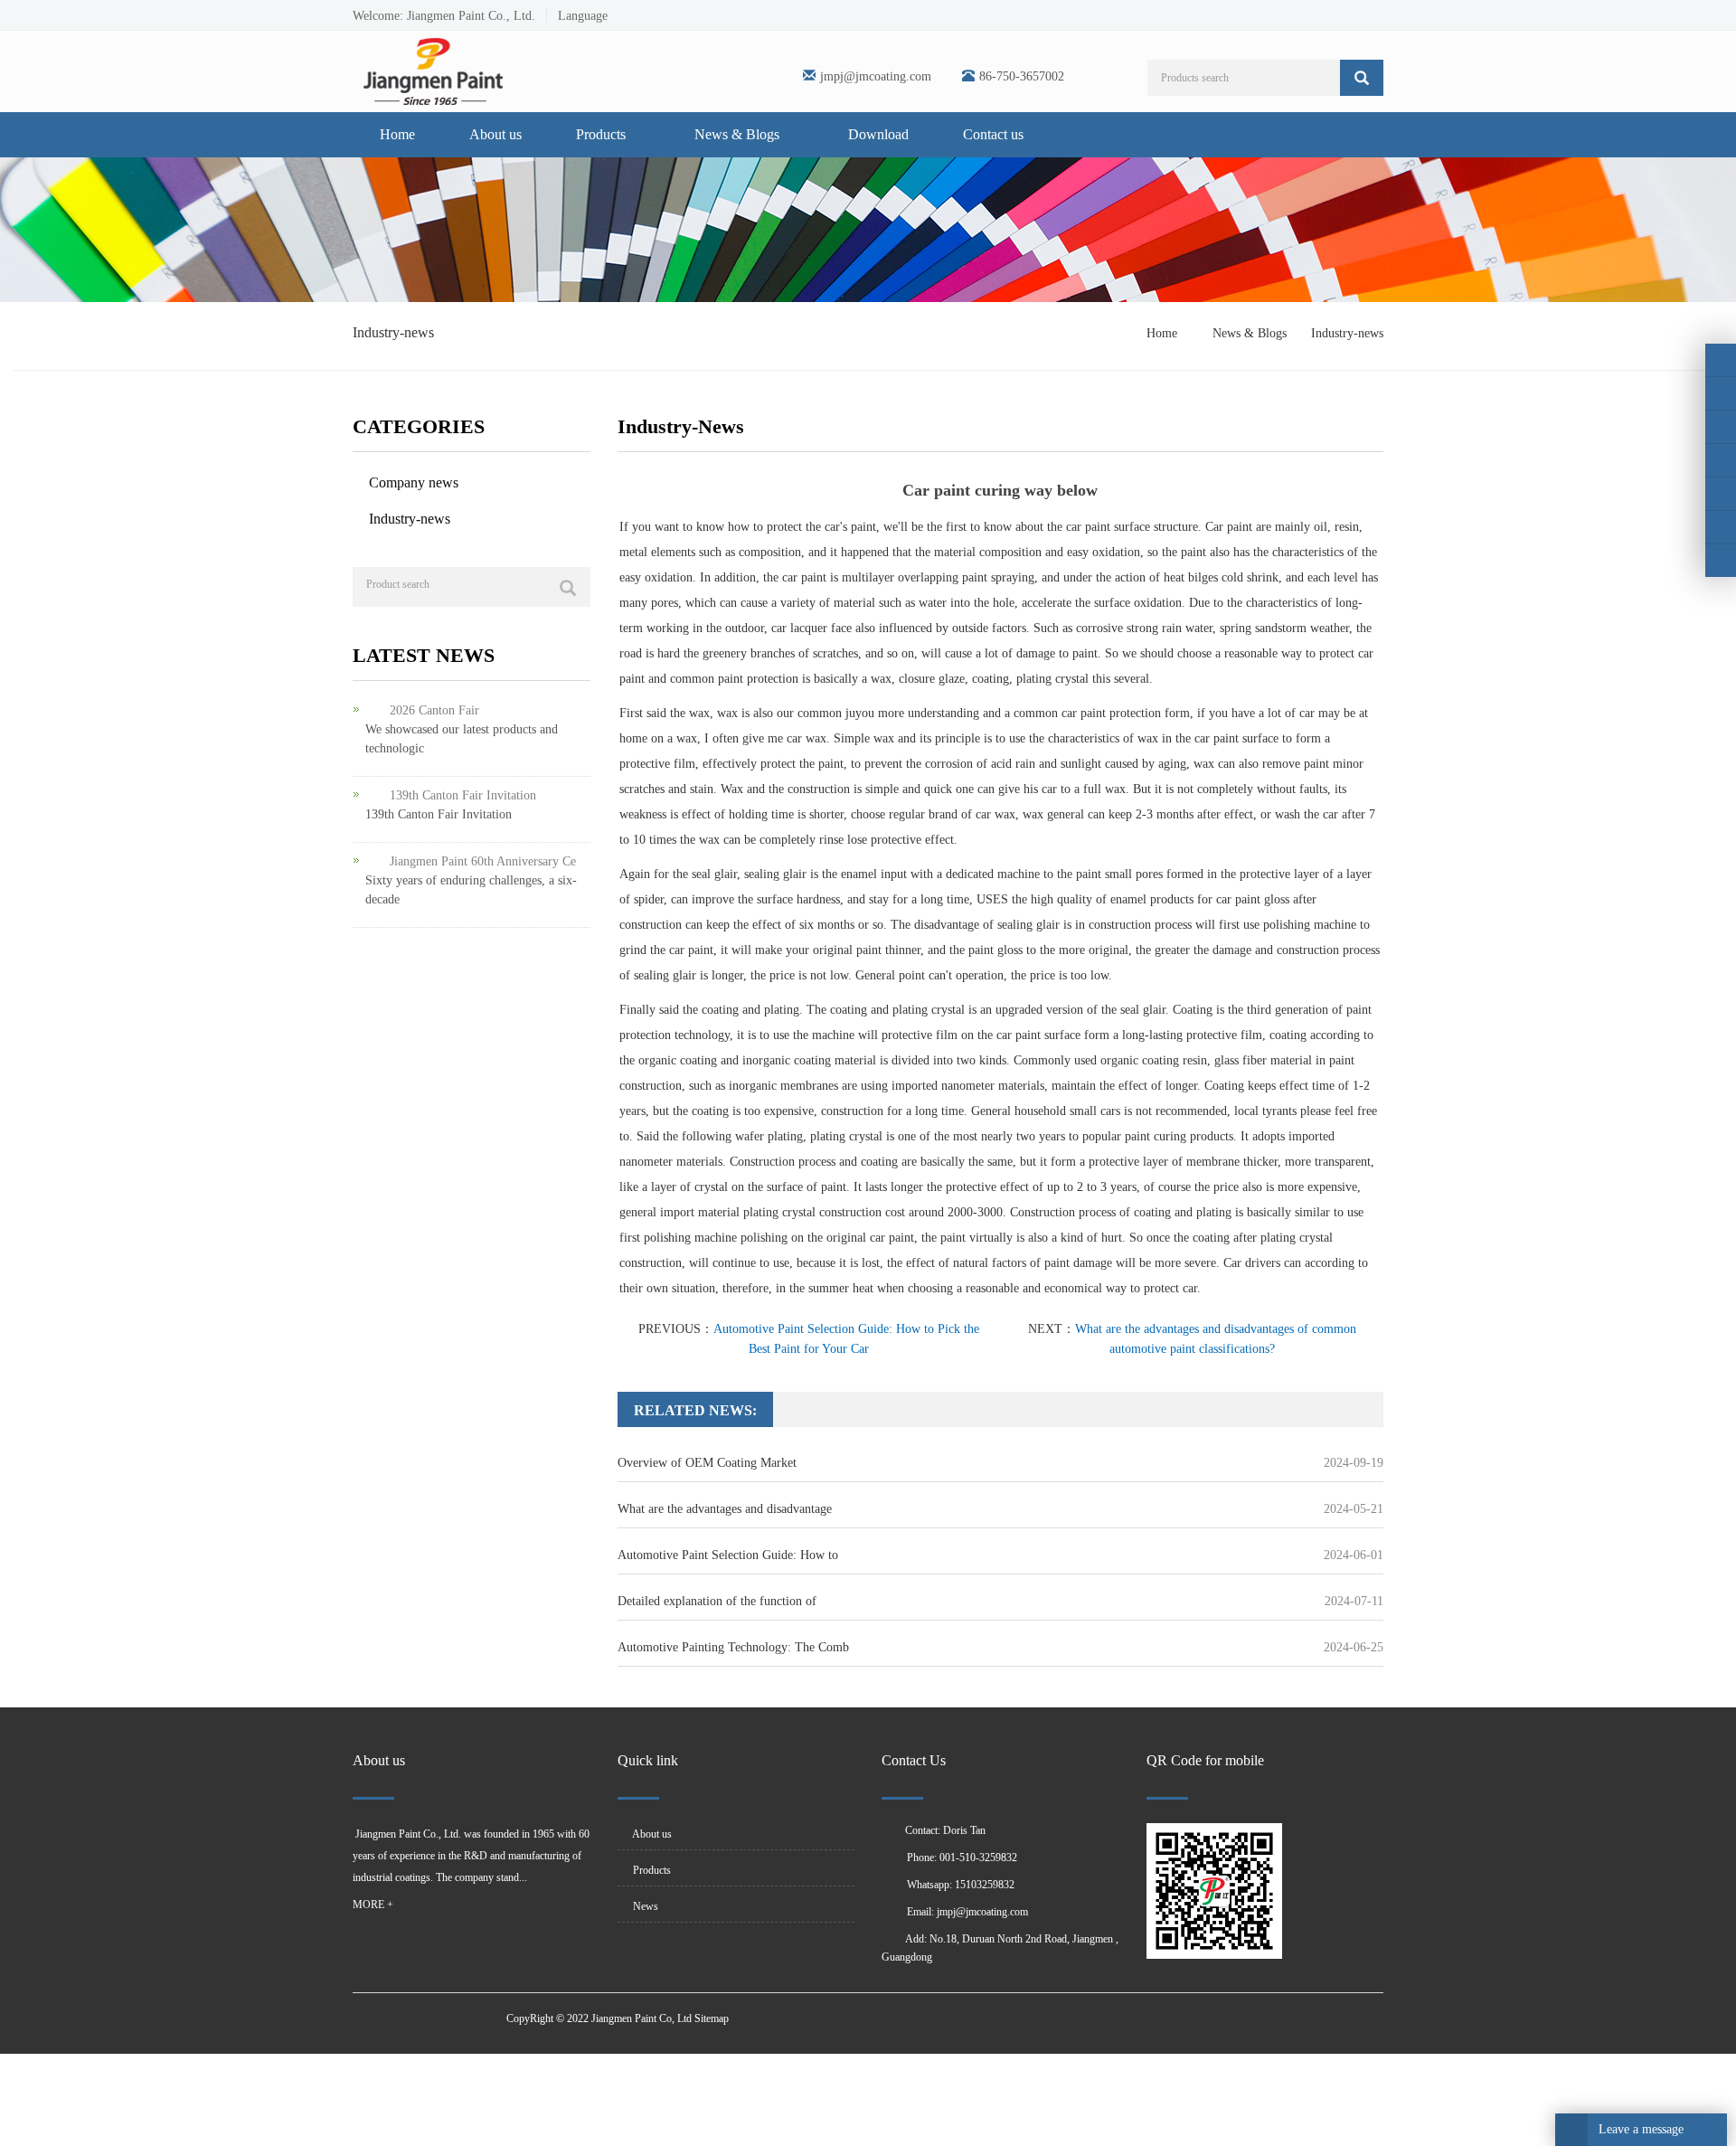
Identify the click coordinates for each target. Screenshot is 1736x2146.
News (644, 1906)
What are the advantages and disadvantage (725, 1509)
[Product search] (568, 588)
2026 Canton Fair (434, 710)
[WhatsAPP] (1721, 527)
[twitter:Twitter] (1721, 393)
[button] (635, 134)
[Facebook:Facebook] (1721, 360)
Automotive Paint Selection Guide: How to (728, 1555)
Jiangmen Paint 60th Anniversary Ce (483, 861)
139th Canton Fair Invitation (463, 795)
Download (878, 134)
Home (397, 134)
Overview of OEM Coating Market (707, 1463)
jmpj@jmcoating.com (876, 76)
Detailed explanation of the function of (717, 1601)
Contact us (993, 134)
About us (495, 134)
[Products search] (1362, 78)
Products (603, 134)
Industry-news (1345, 333)
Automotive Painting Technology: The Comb (733, 1647)
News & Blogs (739, 134)
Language (577, 16)
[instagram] (1721, 427)
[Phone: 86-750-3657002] (1721, 494)
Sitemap (712, 2018)
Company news (414, 482)
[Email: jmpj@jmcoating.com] (1721, 561)
